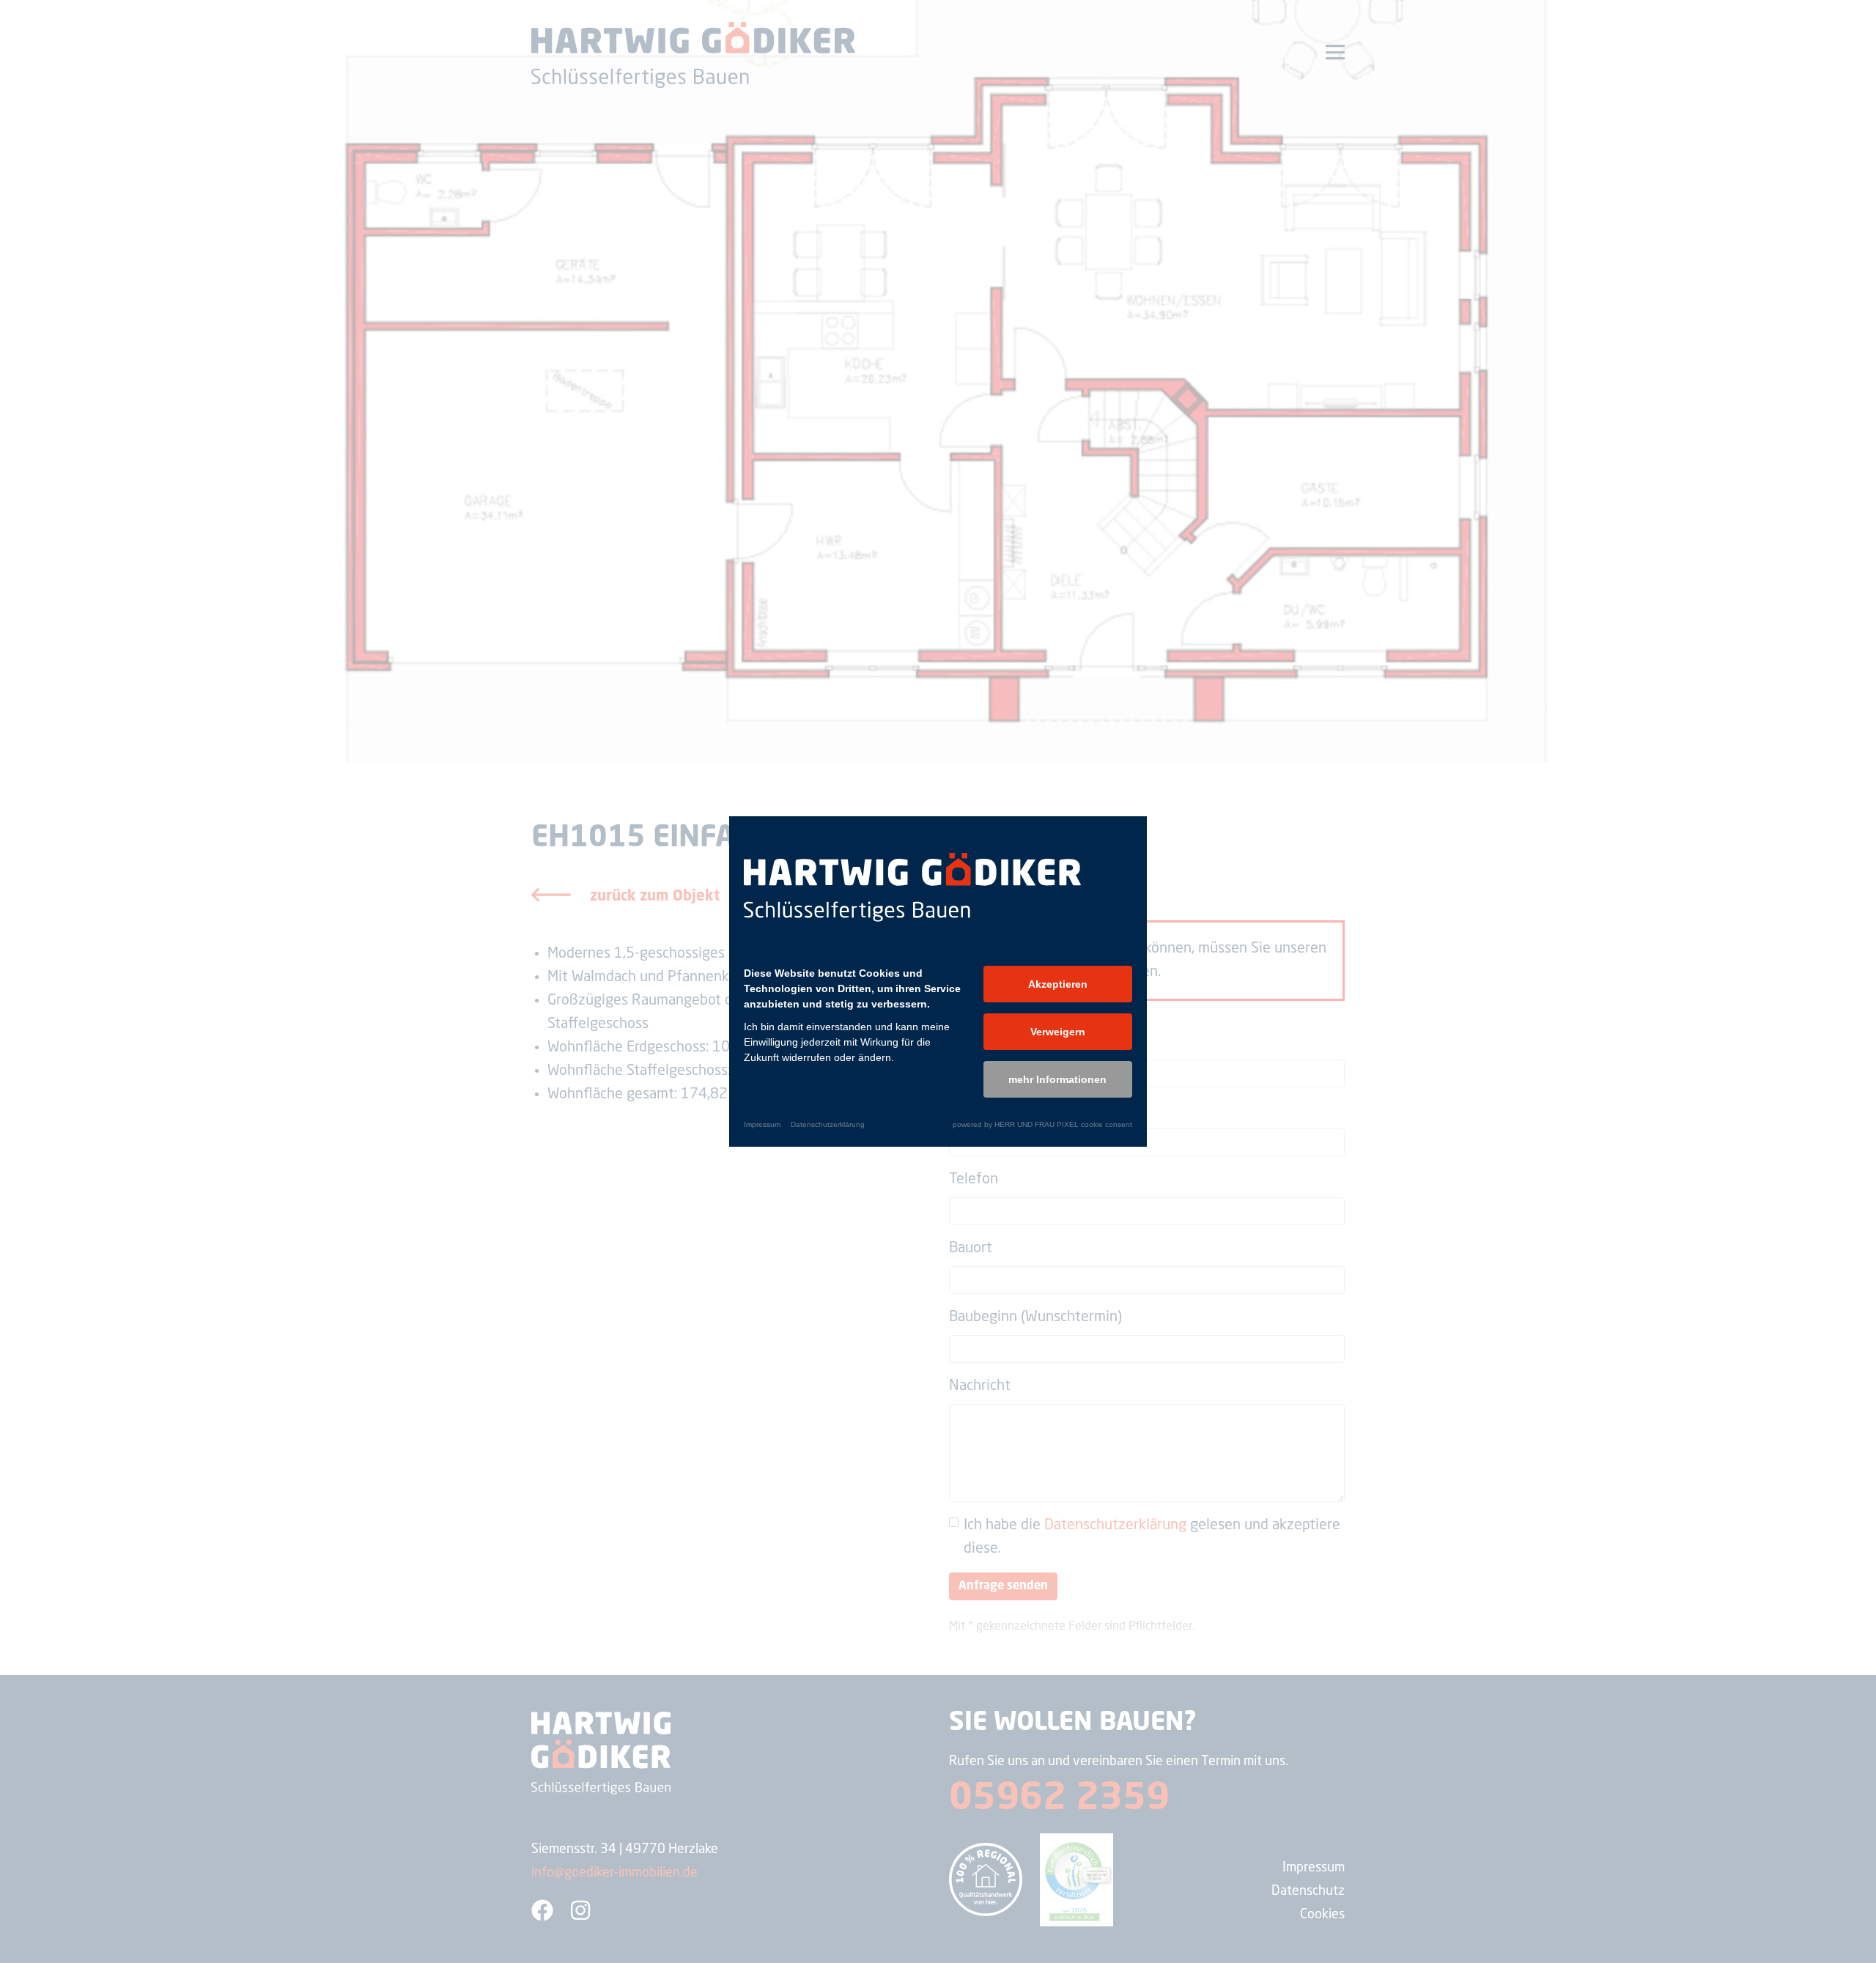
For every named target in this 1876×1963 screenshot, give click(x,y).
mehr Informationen (1057, 1079)
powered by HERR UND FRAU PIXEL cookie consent (1042, 1124)
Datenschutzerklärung (828, 1124)
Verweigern (1058, 1032)
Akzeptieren (1058, 984)
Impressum (762, 1124)
